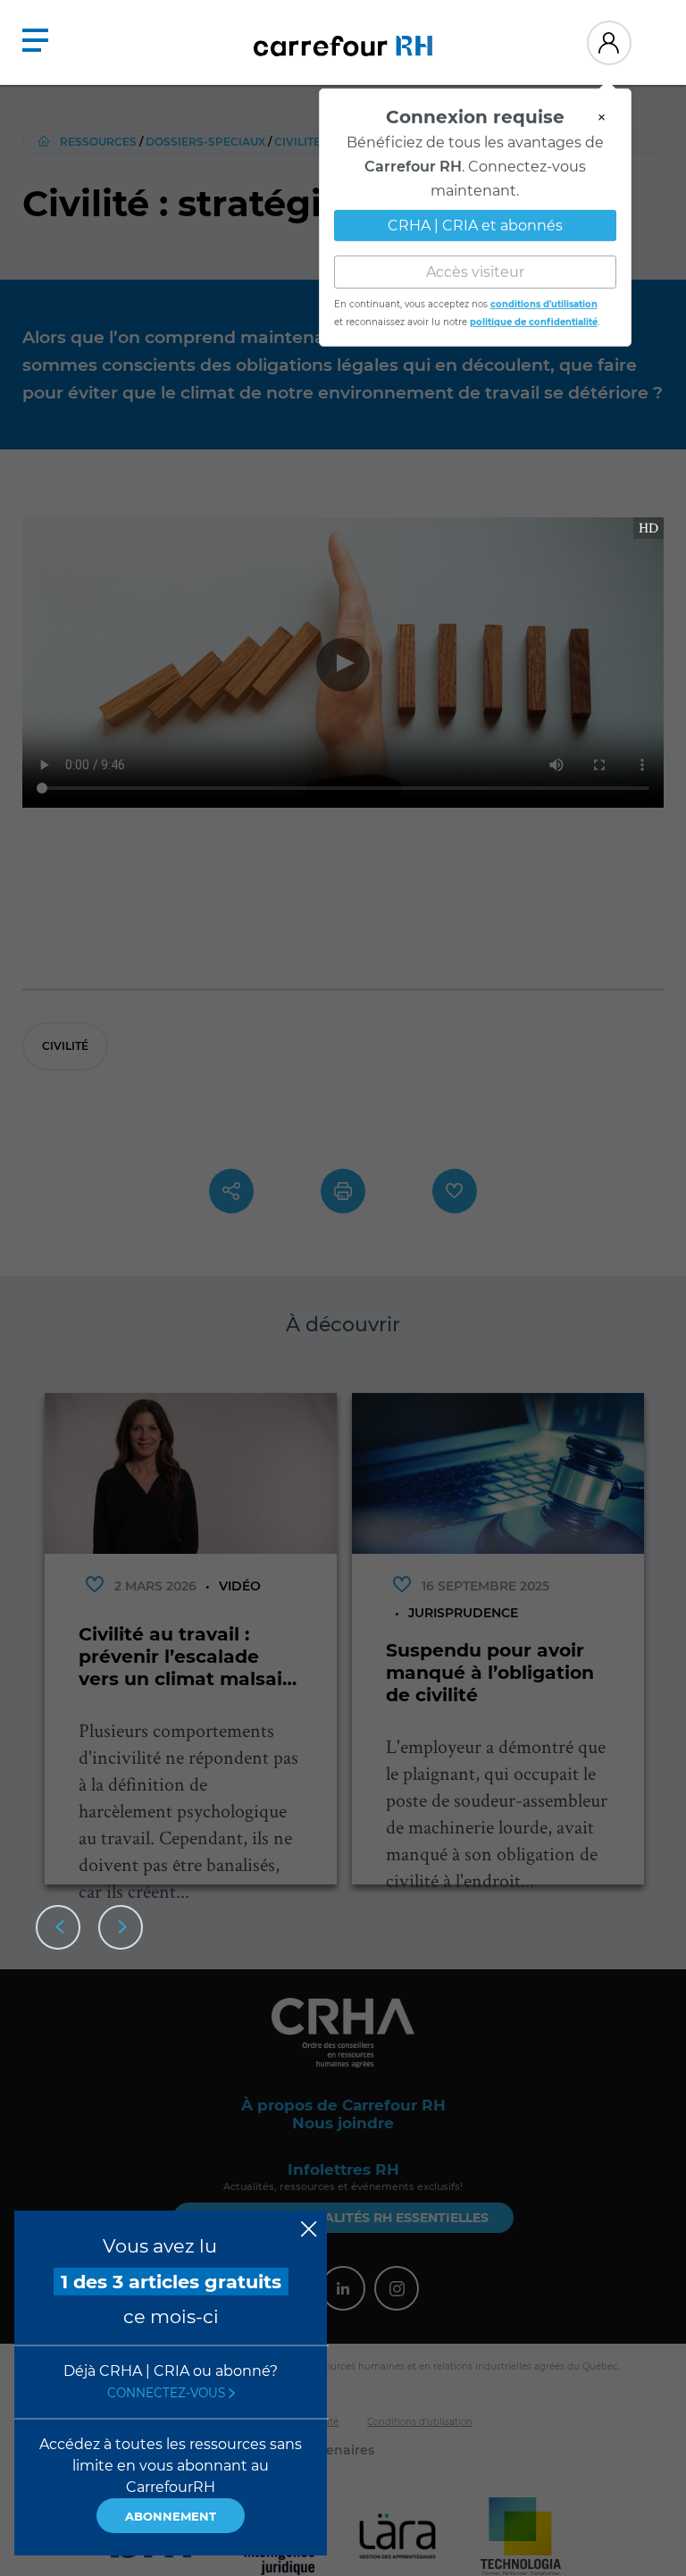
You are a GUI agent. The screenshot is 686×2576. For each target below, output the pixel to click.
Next (121, 1927)
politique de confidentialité (534, 315)
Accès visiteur (475, 265)
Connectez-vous (168, 2393)
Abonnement (171, 2516)
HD (648, 528)
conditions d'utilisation (544, 297)
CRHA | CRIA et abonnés (475, 218)
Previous (58, 1927)
